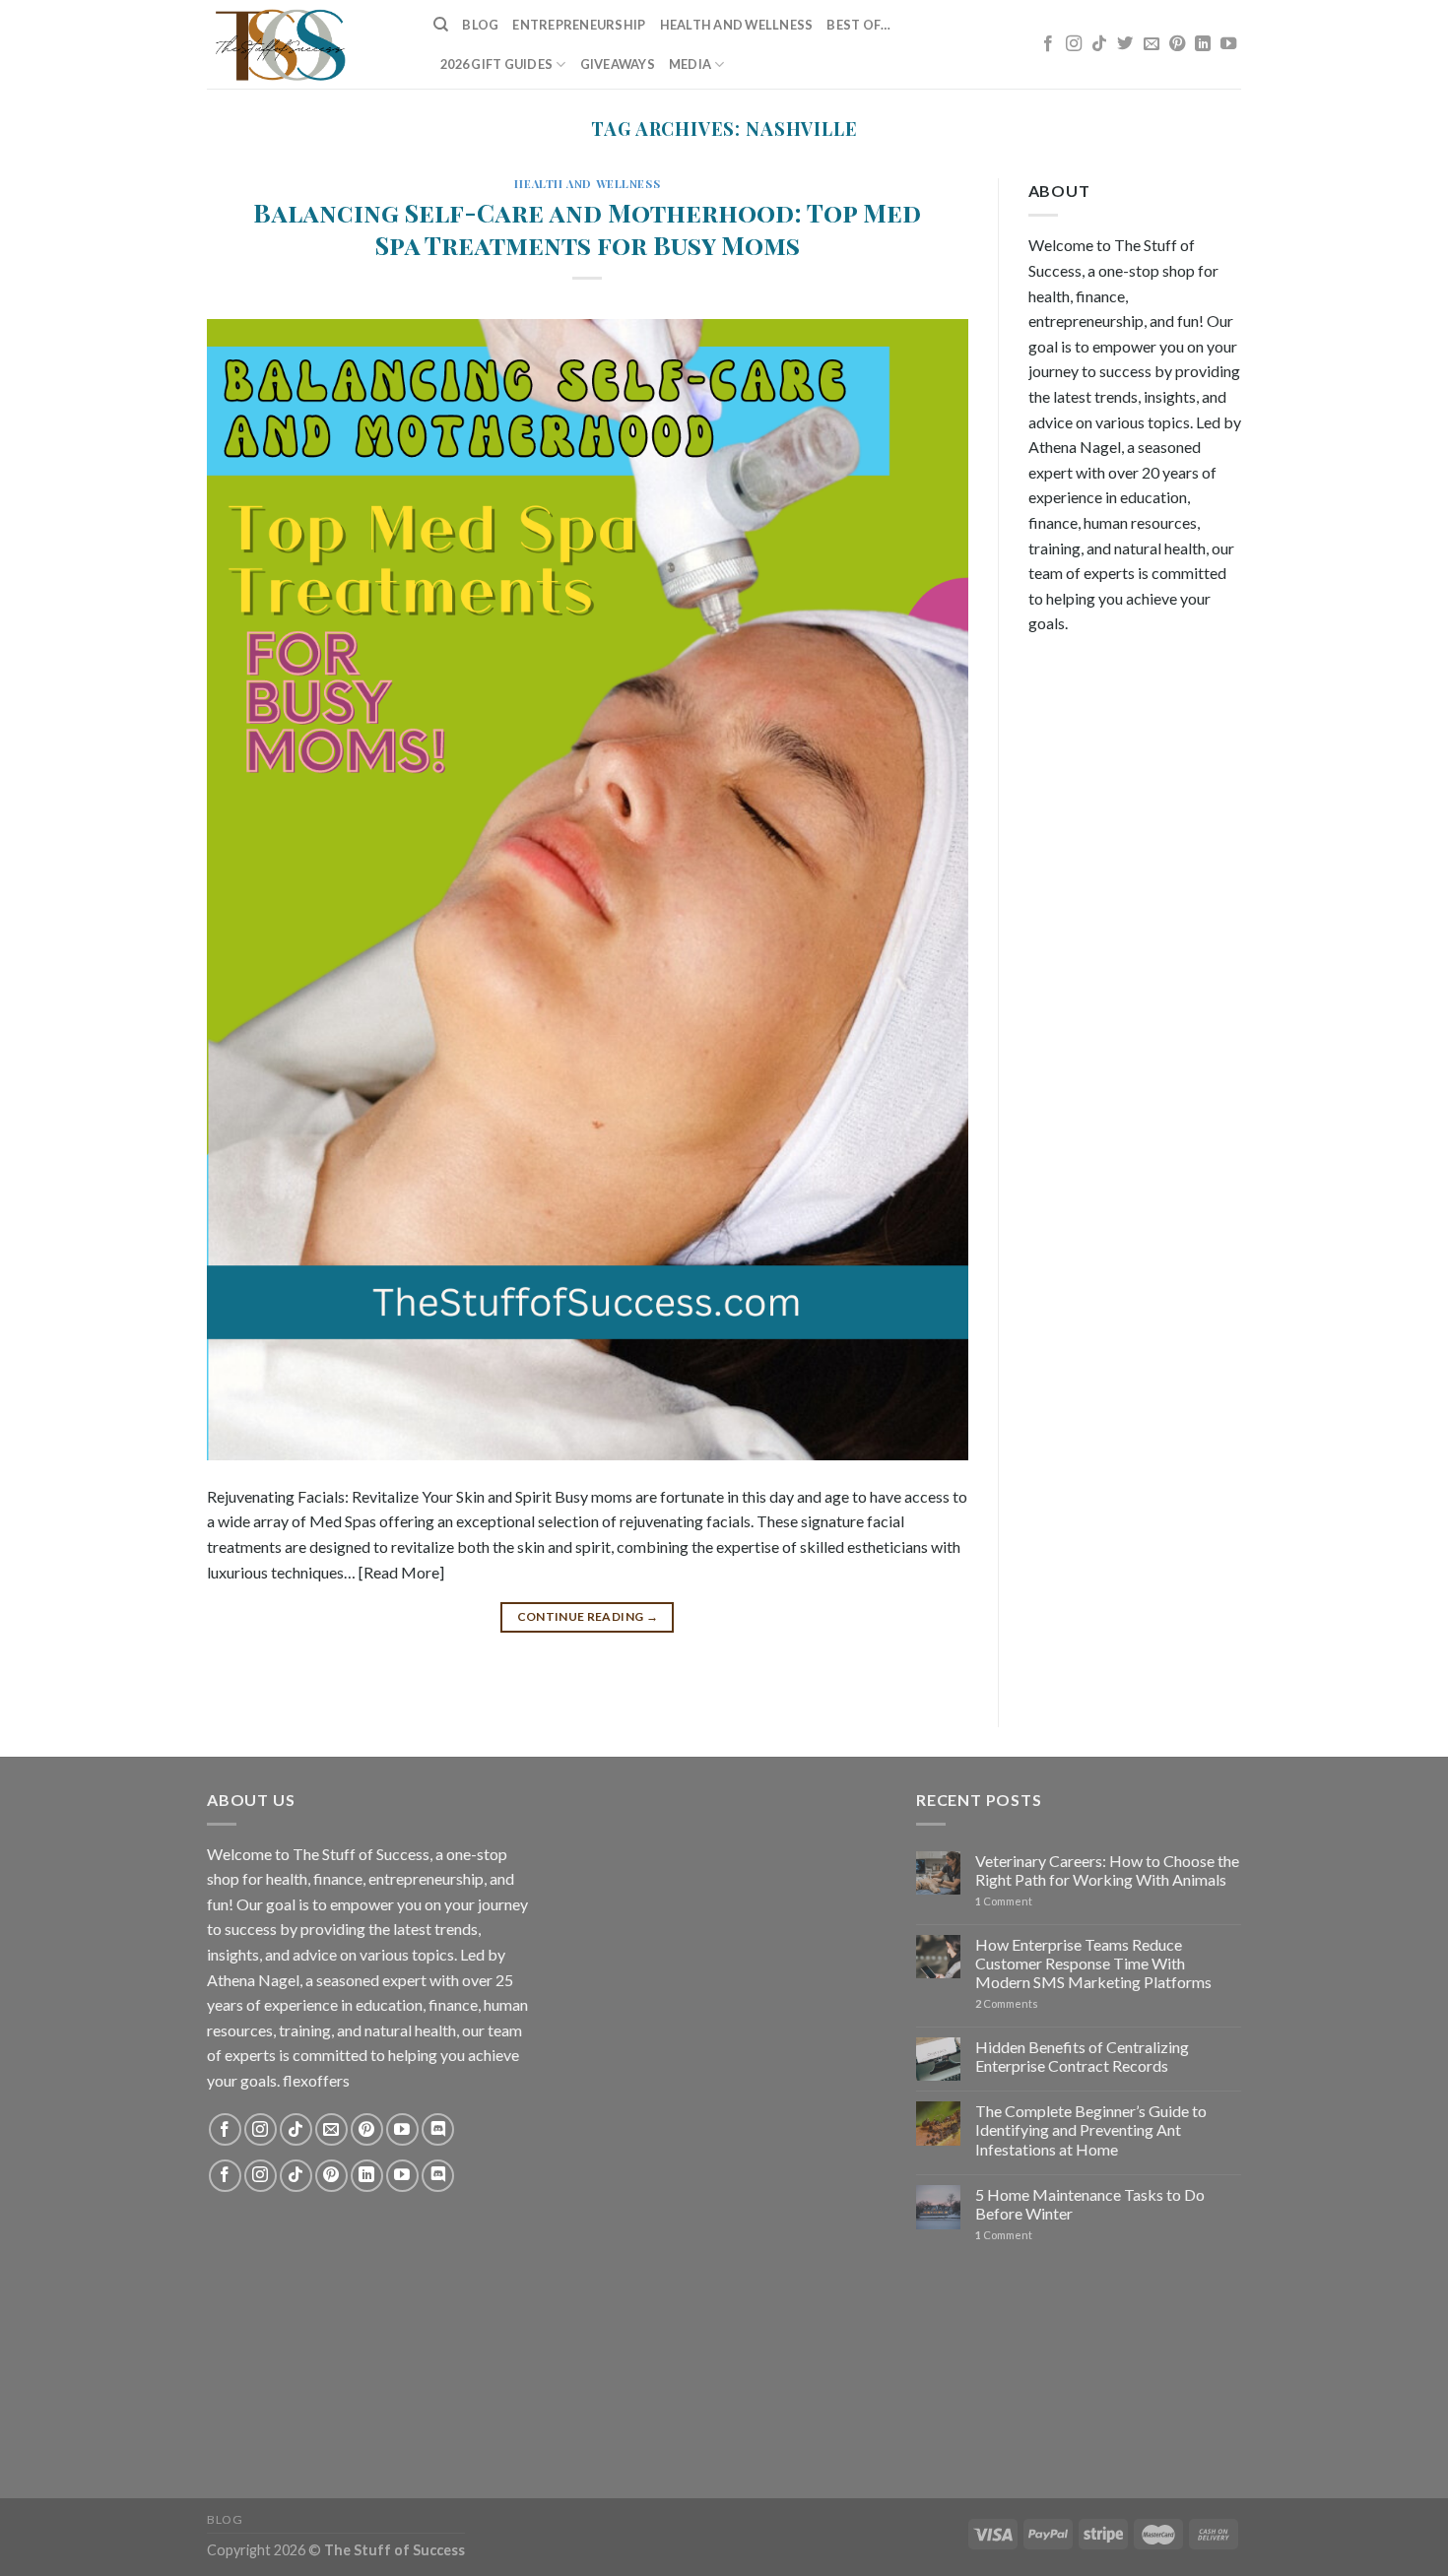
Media (690, 64)
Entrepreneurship (579, 25)
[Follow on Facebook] (1048, 44)
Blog (480, 25)
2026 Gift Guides (496, 64)
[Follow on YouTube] (1228, 44)
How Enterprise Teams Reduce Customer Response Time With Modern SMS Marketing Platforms (1093, 1963)
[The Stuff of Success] (305, 44)
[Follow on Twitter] (1125, 44)
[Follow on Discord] (438, 2129)
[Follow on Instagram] (1074, 44)
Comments (1007, 2003)
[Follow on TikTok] (1099, 44)
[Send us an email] (1152, 44)
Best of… (858, 25)
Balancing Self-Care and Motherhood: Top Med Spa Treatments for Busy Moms (587, 228)
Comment (1004, 1901)
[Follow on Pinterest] (1177, 44)
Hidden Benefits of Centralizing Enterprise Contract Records (1082, 2056)
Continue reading (588, 1616)
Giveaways (618, 64)
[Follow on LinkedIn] (1203, 44)
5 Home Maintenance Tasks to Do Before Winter (1090, 2204)
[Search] (441, 25)
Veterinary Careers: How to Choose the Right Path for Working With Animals (1107, 1870)
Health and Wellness (737, 25)
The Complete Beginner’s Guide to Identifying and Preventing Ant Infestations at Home (1091, 2129)
